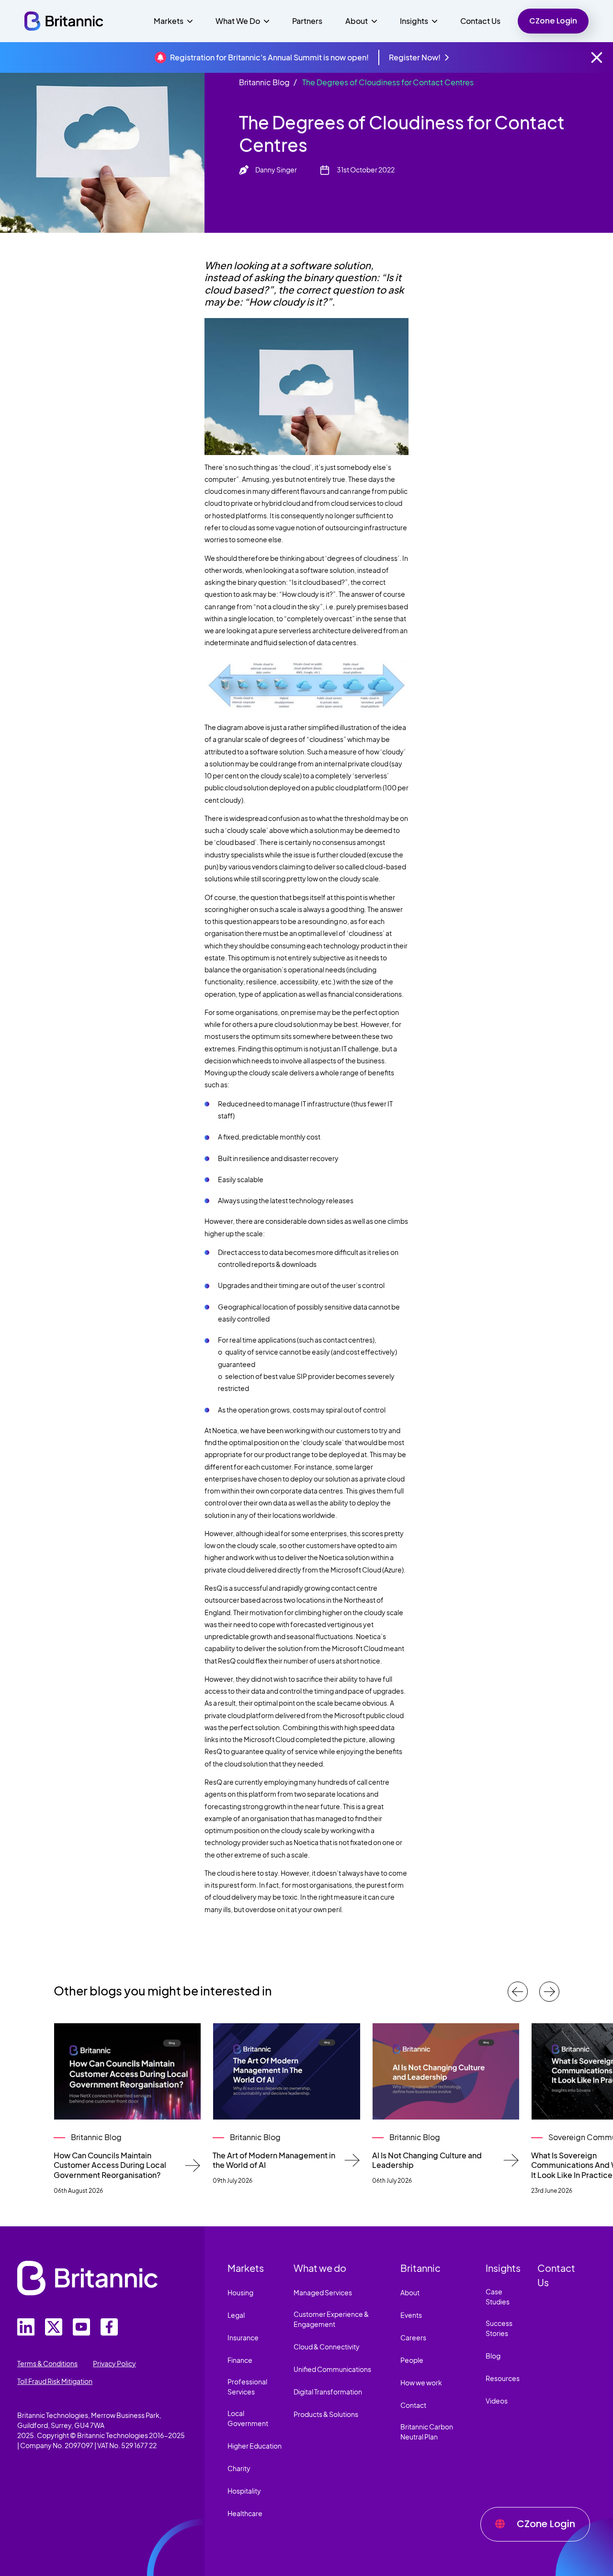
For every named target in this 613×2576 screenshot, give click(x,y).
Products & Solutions (326, 2414)
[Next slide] (549, 1992)
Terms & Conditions (47, 2363)
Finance (240, 2360)
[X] (54, 2327)
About (410, 2292)
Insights (503, 2268)
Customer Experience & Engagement (331, 2319)
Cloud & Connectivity (327, 2347)
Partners (307, 21)
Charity (239, 2468)
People (412, 2360)
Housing (240, 2292)
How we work (421, 2382)
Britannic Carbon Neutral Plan (427, 2432)
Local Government (248, 2418)
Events (411, 2315)
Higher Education (255, 2446)
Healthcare (245, 2513)
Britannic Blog (264, 82)
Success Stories (499, 2328)
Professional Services (247, 2387)
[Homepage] (64, 21)
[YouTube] (81, 2327)
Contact (413, 2405)
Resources (503, 2378)
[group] (127, 2109)
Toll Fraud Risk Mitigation (55, 2381)
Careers (413, 2337)
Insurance (243, 2337)
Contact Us (480, 21)
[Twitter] (26, 2327)
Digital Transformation (328, 2392)
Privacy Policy (114, 2363)
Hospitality (244, 2491)
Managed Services (323, 2292)
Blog (493, 2356)
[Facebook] (109, 2327)
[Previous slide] (518, 1992)
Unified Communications (332, 2369)
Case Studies (498, 2297)
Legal (236, 2315)
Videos (497, 2401)
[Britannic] (87, 2278)
